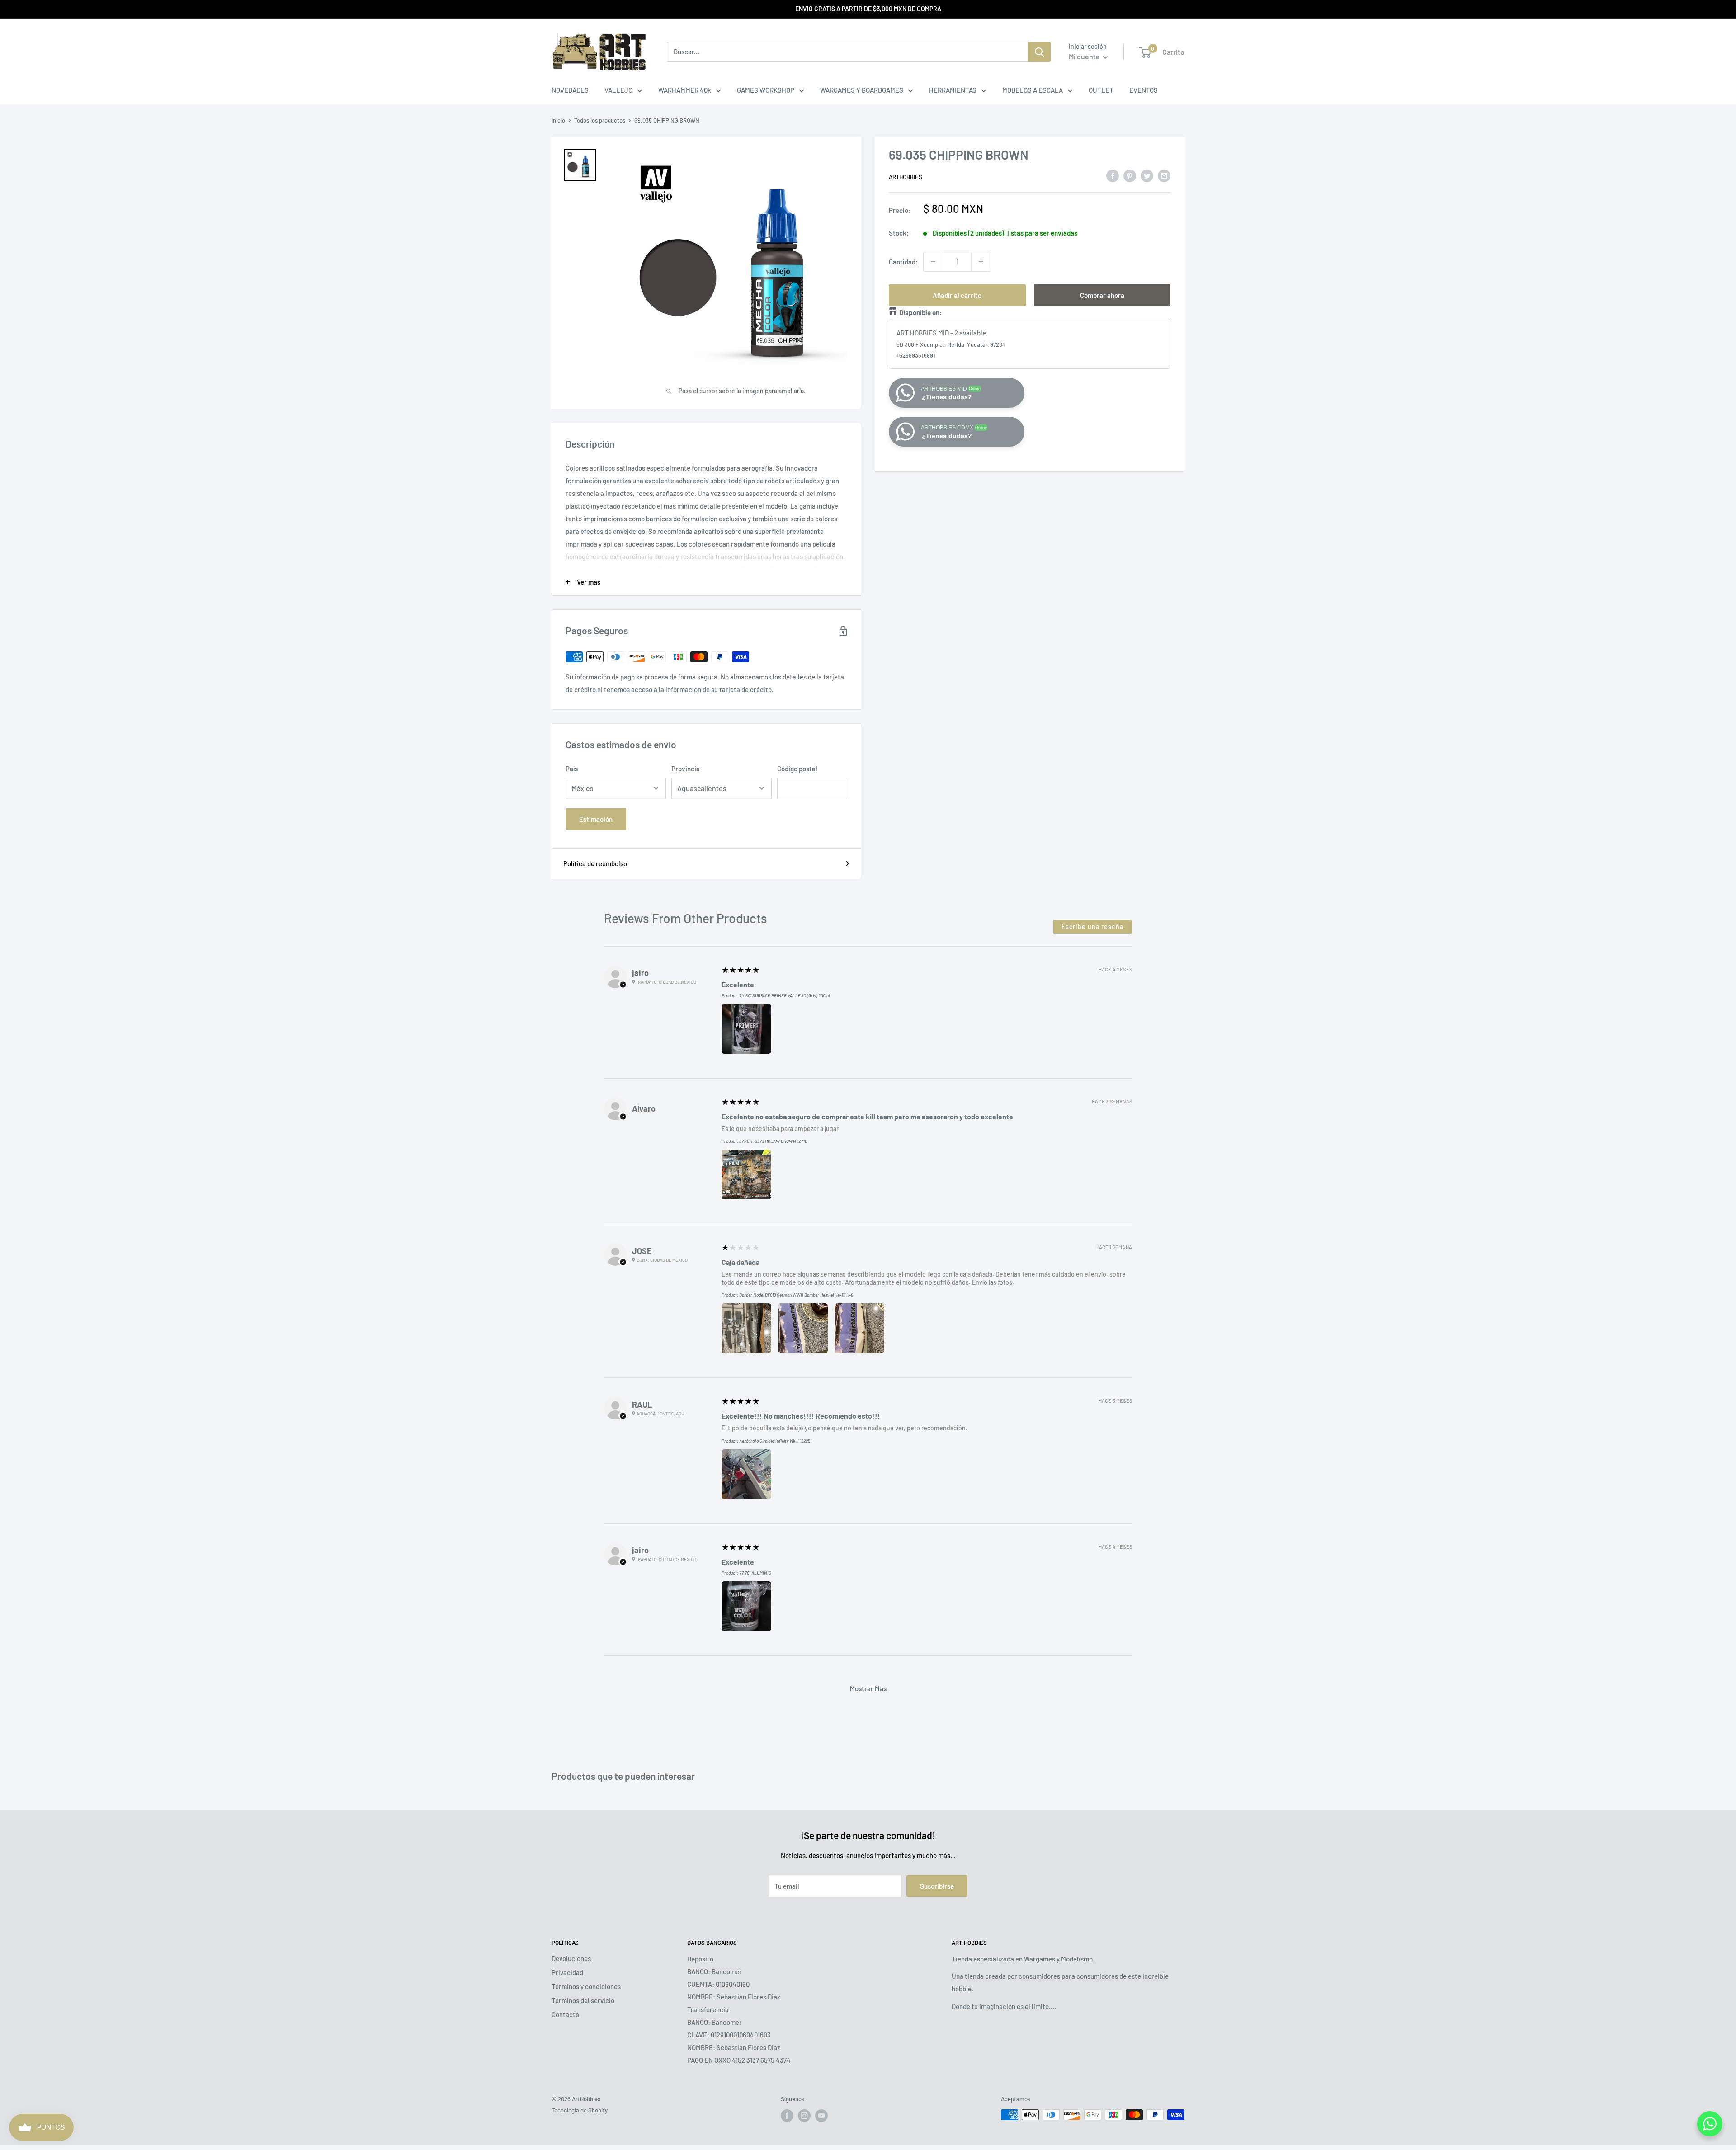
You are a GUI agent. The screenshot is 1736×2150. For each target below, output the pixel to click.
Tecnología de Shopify (580, 2110)
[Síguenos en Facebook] (787, 2116)
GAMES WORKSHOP (766, 90)
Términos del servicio (583, 2000)
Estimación (596, 819)
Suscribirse (937, 1886)
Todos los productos (600, 120)
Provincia (686, 769)
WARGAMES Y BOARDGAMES (862, 90)
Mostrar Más (868, 1688)
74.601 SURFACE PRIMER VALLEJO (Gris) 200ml (784, 995)
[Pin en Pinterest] (1130, 175)
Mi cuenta (1085, 56)
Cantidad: (903, 262)
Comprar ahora (1102, 295)
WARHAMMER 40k (685, 90)
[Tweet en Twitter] (1147, 175)
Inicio (558, 120)
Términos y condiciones (586, 1986)
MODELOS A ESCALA (1033, 90)
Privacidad (567, 1972)
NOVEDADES (570, 90)
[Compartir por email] (1164, 175)
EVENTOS (1144, 90)
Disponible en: (920, 312)
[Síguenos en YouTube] (821, 2116)
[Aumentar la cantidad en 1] (981, 262)
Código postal (797, 769)
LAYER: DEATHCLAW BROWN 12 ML (773, 1141)
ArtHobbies (906, 177)
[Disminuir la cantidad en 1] (933, 262)
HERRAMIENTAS (953, 90)
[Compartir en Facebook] (1113, 175)
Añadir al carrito (957, 295)
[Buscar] (1039, 52)
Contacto (565, 2014)
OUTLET (1101, 90)
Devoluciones (571, 1958)
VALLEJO (618, 90)
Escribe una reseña (1092, 926)
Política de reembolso (595, 863)
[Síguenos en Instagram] (804, 2116)
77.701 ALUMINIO (755, 1573)
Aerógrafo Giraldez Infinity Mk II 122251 (775, 1441)
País (572, 769)
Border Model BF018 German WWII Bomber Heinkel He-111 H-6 (796, 1295)
